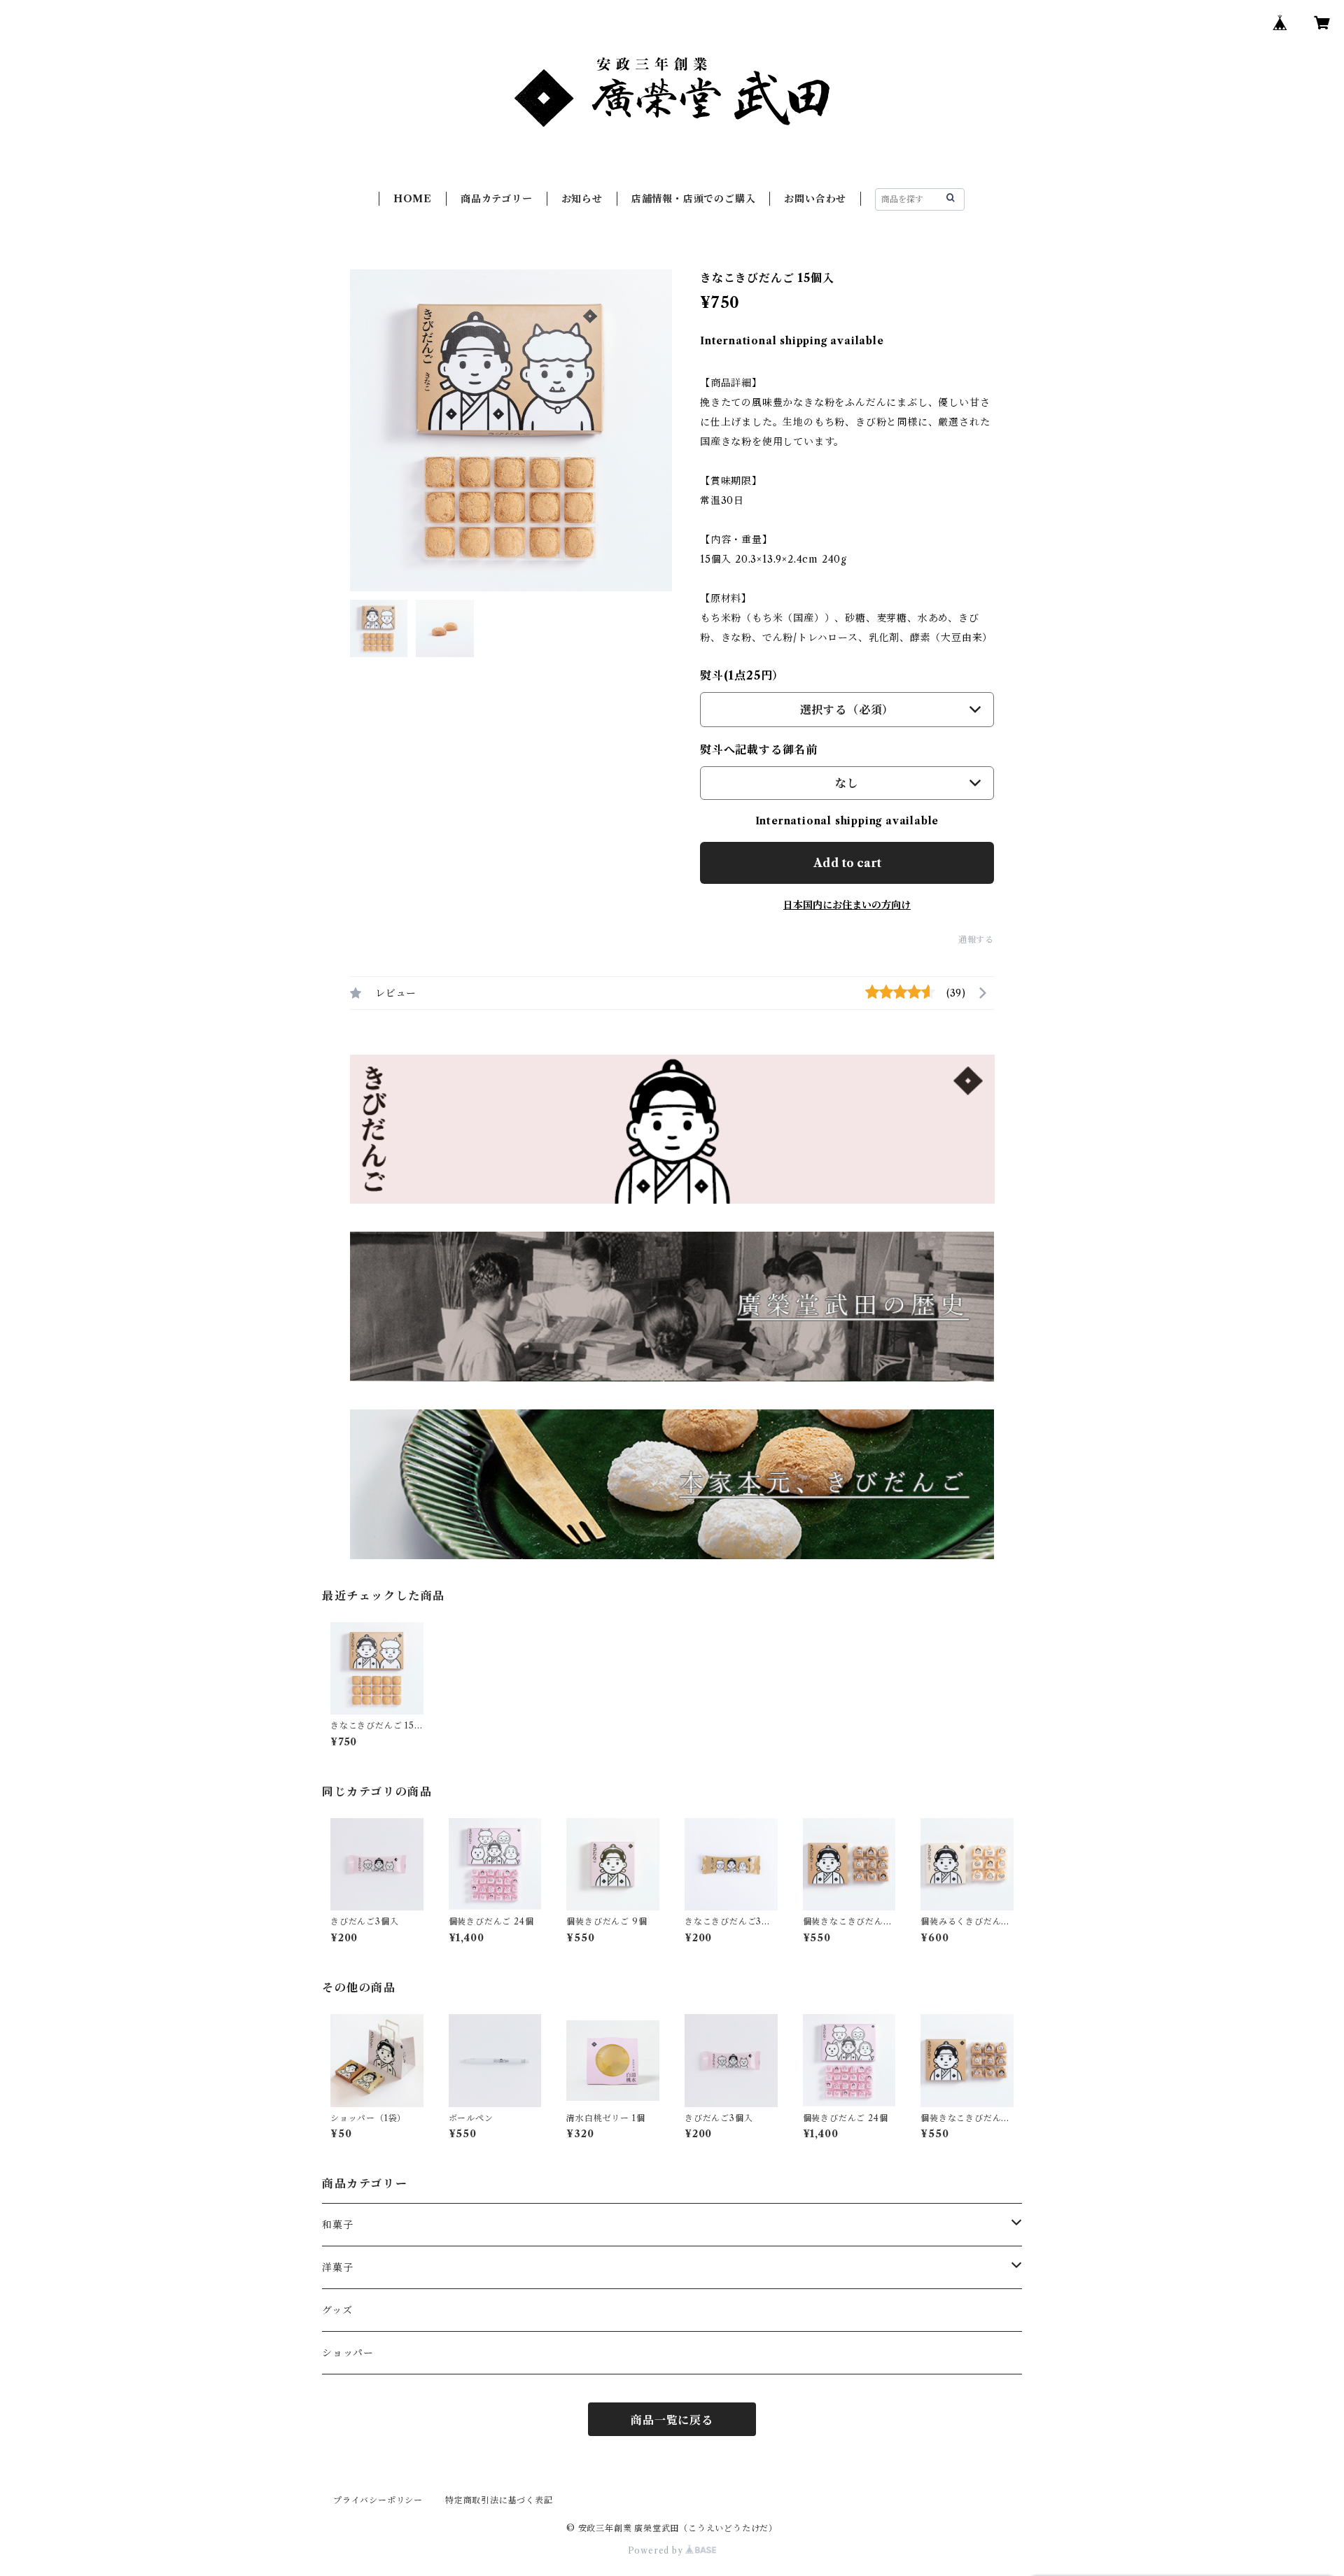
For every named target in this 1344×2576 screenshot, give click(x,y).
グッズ (337, 2310)
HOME (413, 199)
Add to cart (847, 863)
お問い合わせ (815, 199)
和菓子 (337, 2225)
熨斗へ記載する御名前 (759, 749)
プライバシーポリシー (378, 2500)
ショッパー (348, 2353)
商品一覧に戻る (672, 2420)
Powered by (657, 2550)
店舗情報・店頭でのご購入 (694, 199)
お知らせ (582, 199)
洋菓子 (337, 2267)
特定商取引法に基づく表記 (499, 2500)
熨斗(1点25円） (742, 675)
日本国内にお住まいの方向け (847, 905)
